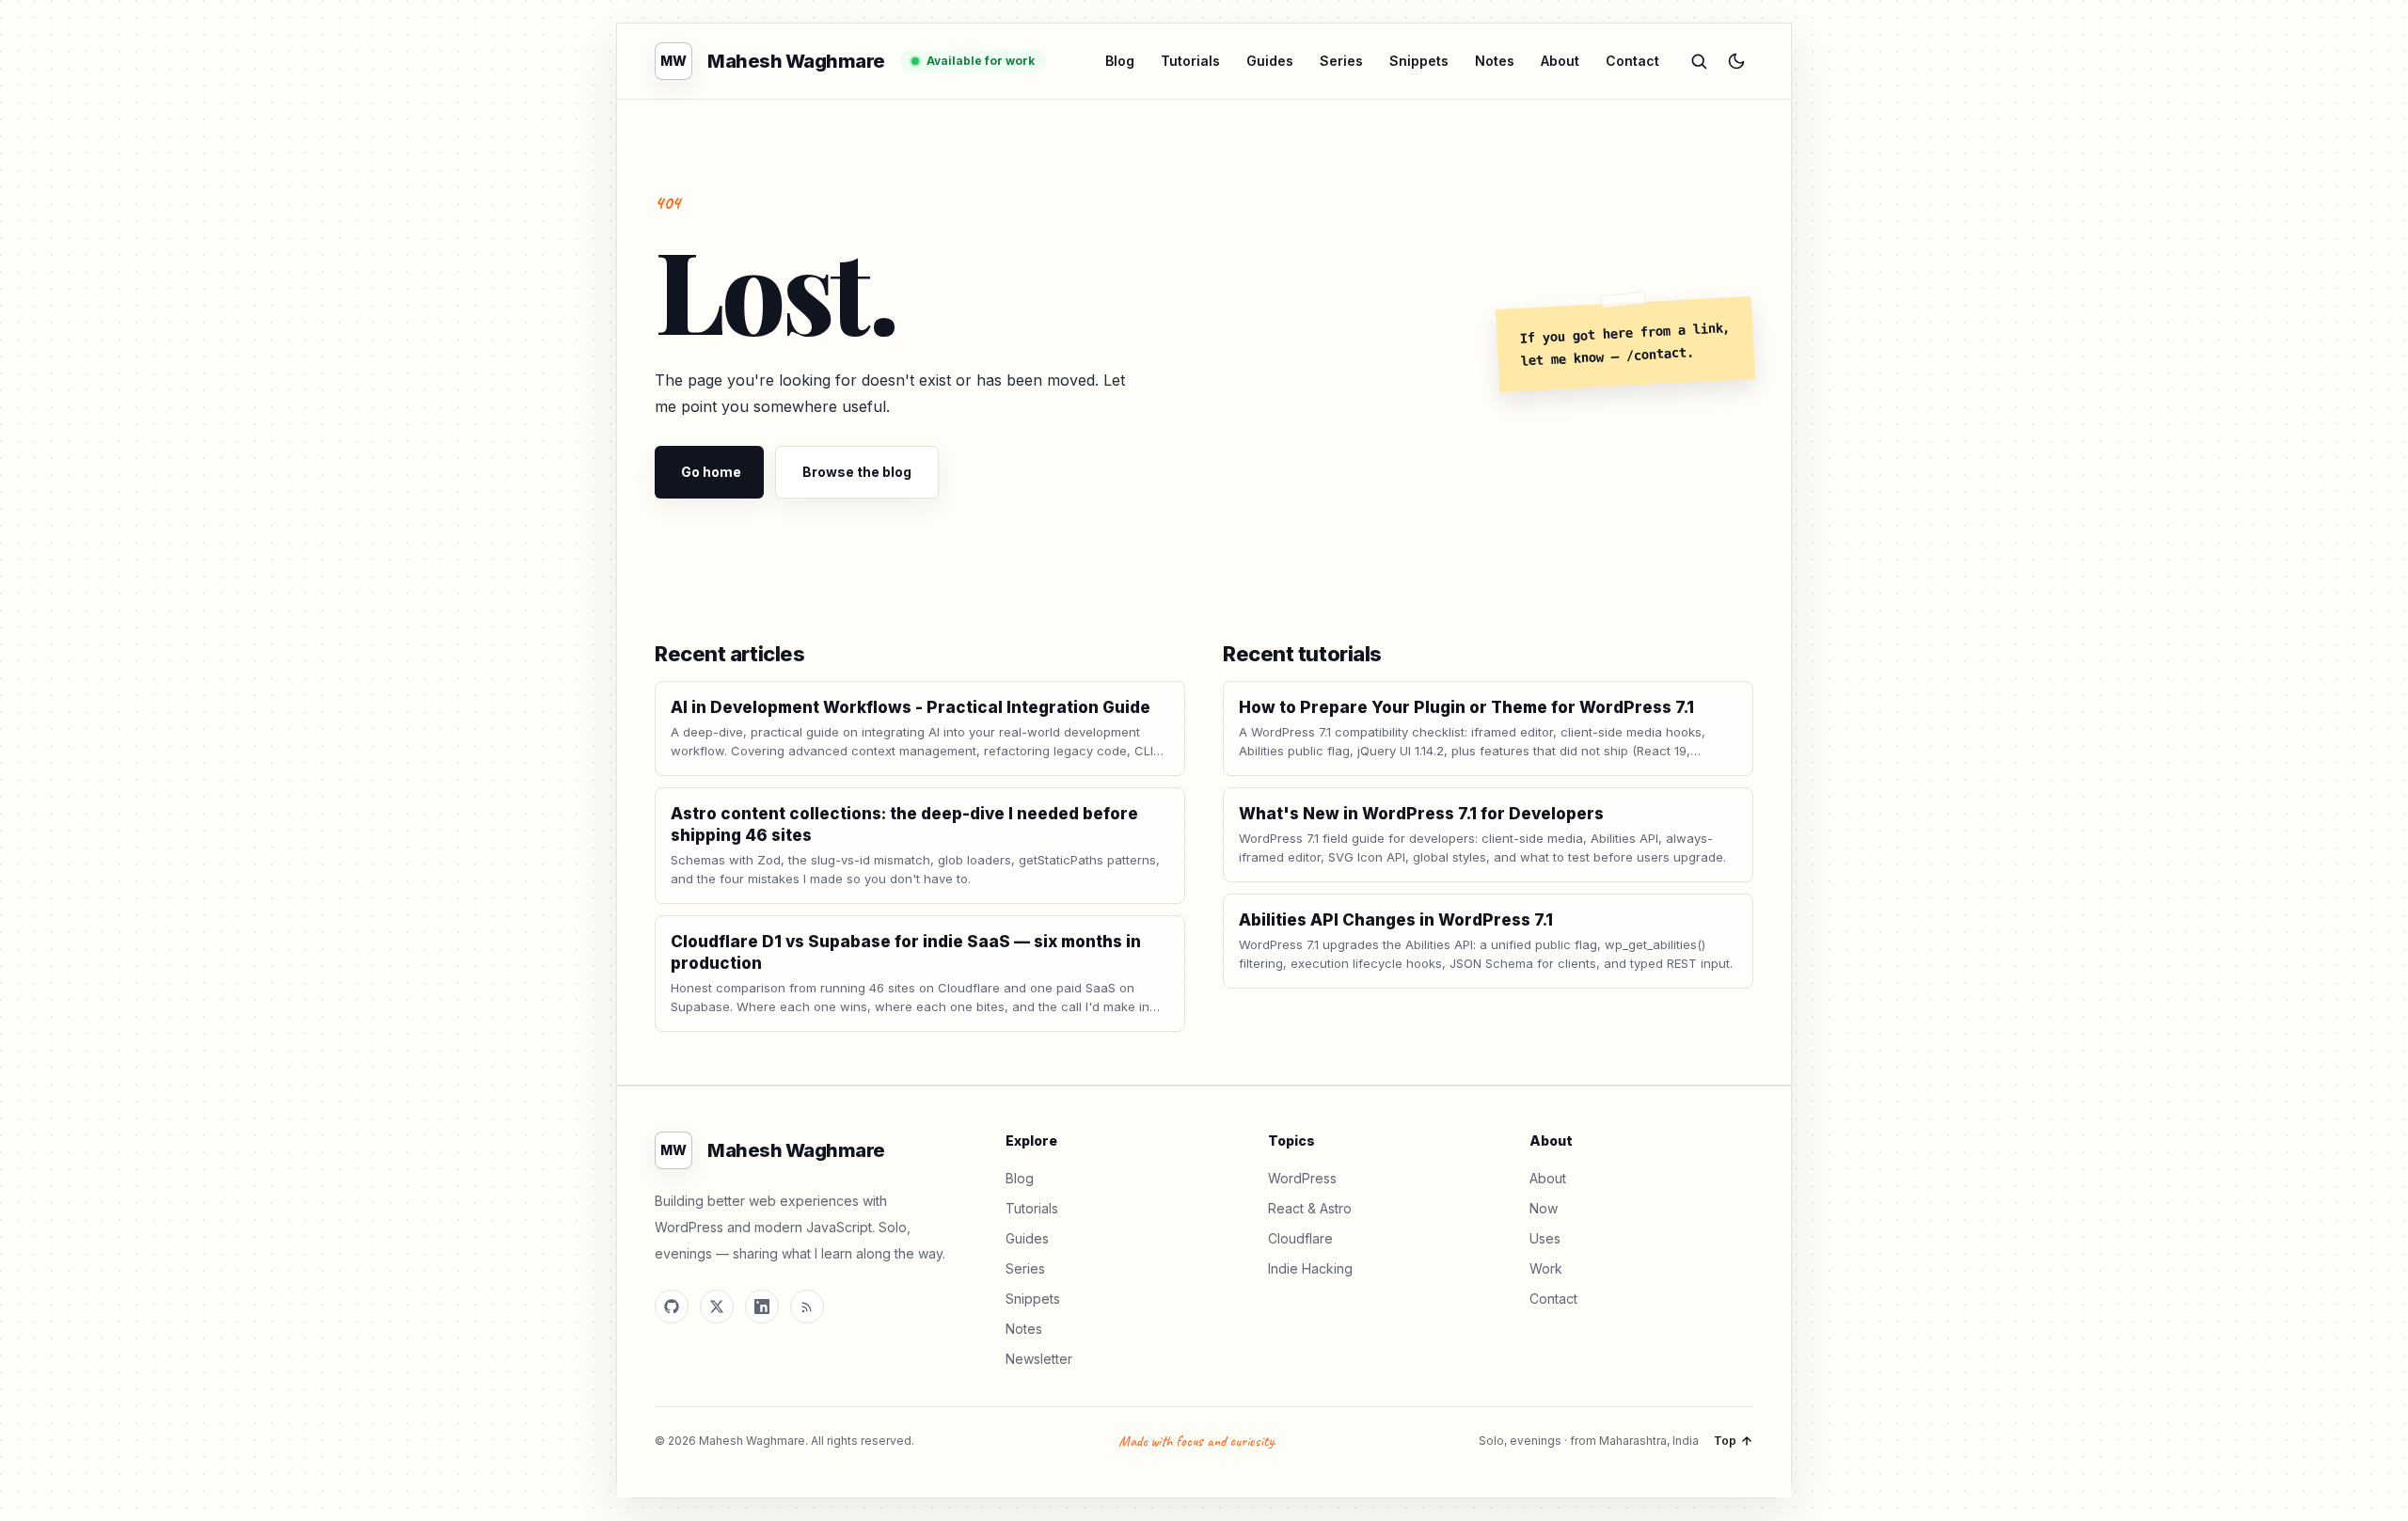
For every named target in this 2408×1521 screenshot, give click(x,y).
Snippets (1419, 61)
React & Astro (1310, 1208)
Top (1725, 1441)
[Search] (1699, 61)
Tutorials (1190, 61)
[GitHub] (672, 1307)
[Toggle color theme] (1736, 61)
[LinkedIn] (762, 1307)
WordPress (1302, 1178)
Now (1544, 1208)
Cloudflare (1300, 1238)
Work (1546, 1268)
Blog (1120, 61)
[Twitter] (717, 1307)
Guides (1270, 61)
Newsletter (1039, 1359)
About (1560, 61)
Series (1341, 61)
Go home (711, 472)
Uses (1545, 1238)
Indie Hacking (1310, 1268)
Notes (1495, 61)
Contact (1632, 61)
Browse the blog (857, 472)
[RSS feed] (807, 1307)
